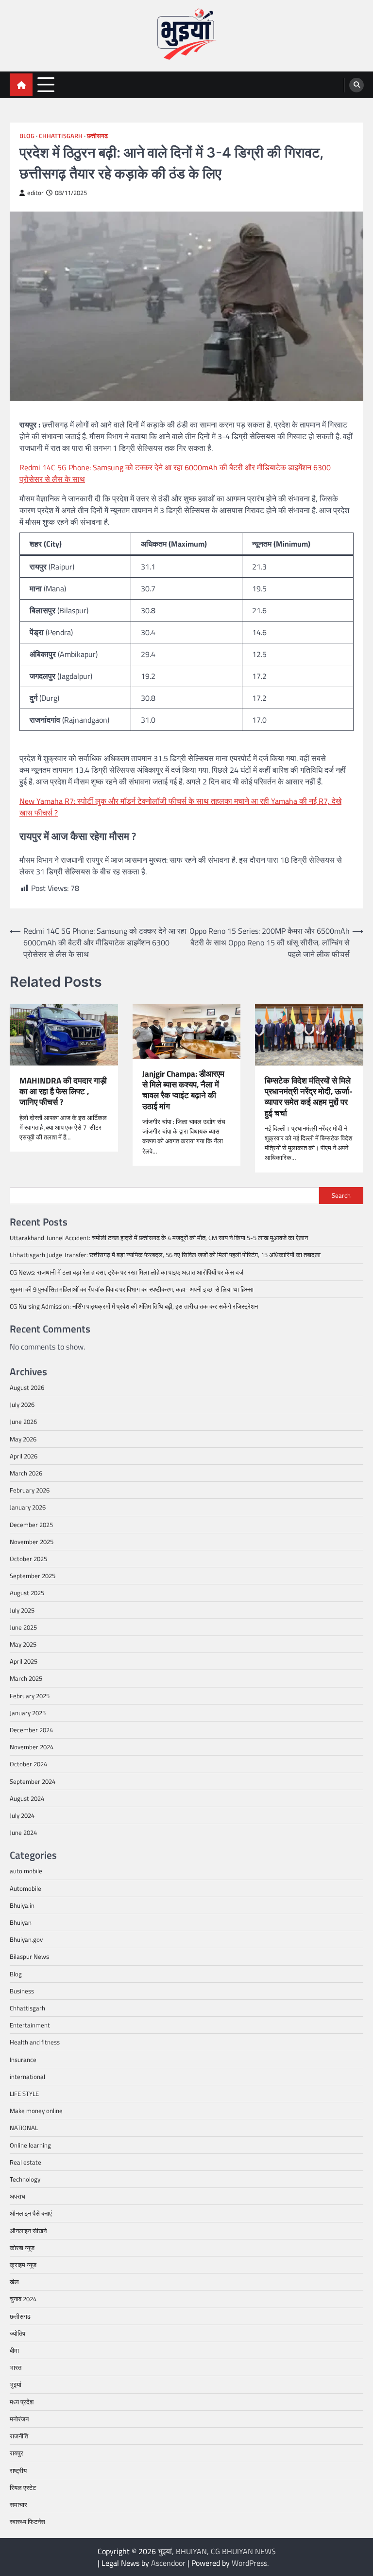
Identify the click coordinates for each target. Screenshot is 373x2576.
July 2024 (22, 1815)
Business (22, 1991)
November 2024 (32, 1747)
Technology (25, 2179)
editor (35, 193)
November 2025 (32, 1542)
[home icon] (21, 85)
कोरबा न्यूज (22, 2248)
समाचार (18, 2505)
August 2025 (27, 1593)
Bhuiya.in (22, 1905)
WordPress (249, 2563)
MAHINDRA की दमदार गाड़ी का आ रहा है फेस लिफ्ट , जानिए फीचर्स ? (63, 1092)
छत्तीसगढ (97, 136)
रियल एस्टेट (23, 2487)
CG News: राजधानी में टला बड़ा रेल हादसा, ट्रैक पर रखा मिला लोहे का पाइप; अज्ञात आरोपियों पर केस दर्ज (127, 1272)
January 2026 (28, 1507)
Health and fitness (35, 2042)
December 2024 (31, 1730)
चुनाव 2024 (23, 2299)
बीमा (14, 2350)
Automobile (25, 1888)
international (27, 2077)
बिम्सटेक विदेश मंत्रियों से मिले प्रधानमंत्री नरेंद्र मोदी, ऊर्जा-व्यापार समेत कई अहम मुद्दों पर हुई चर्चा (309, 1097)
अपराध (17, 2196)
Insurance (23, 2060)
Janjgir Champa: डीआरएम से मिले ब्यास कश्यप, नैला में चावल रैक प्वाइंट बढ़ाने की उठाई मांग (183, 1090)
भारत (16, 2367)
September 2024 (33, 1781)
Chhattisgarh (61, 136)
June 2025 (23, 1627)
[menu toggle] (46, 84)
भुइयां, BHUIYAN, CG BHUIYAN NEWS (217, 2551)
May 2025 (23, 1644)
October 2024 (28, 1764)
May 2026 (23, 1439)
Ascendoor (168, 2563)
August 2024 (27, 1798)
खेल (14, 2282)
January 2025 (28, 1713)
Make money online (36, 2111)
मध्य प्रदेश (22, 2402)
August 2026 (27, 1387)
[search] (356, 85)
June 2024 (23, 1832)
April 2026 (24, 1456)
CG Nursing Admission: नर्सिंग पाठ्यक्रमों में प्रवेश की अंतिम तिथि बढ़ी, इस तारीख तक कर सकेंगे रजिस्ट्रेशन (134, 1306)
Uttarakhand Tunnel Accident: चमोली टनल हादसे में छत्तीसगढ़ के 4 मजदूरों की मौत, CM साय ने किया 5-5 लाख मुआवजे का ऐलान (159, 1238)
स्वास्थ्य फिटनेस (27, 2522)
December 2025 (31, 1525)
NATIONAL (24, 2128)
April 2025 (24, 1661)
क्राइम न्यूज (23, 2265)
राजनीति (19, 2436)
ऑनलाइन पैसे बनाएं (31, 2213)
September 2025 (33, 1576)
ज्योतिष (17, 2333)
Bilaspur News (29, 1956)
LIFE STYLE (24, 2094)
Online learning (30, 2145)
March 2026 (26, 1473)
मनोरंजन (19, 2419)
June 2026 (23, 1421)
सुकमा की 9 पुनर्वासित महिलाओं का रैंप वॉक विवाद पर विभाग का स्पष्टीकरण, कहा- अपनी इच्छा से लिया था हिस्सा (132, 1289)
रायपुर (17, 2453)
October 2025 (28, 1559)
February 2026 (30, 1490)
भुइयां (16, 2384)
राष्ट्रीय (18, 2470)
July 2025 (22, 1610)
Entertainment (30, 2025)
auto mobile (26, 1871)
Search (341, 1195)
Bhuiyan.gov (26, 1939)
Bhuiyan (21, 1922)
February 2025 (30, 1696)
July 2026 (22, 1404)
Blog (27, 136)
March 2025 (26, 1678)
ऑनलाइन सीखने (28, 2231)
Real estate (25, 2162)
